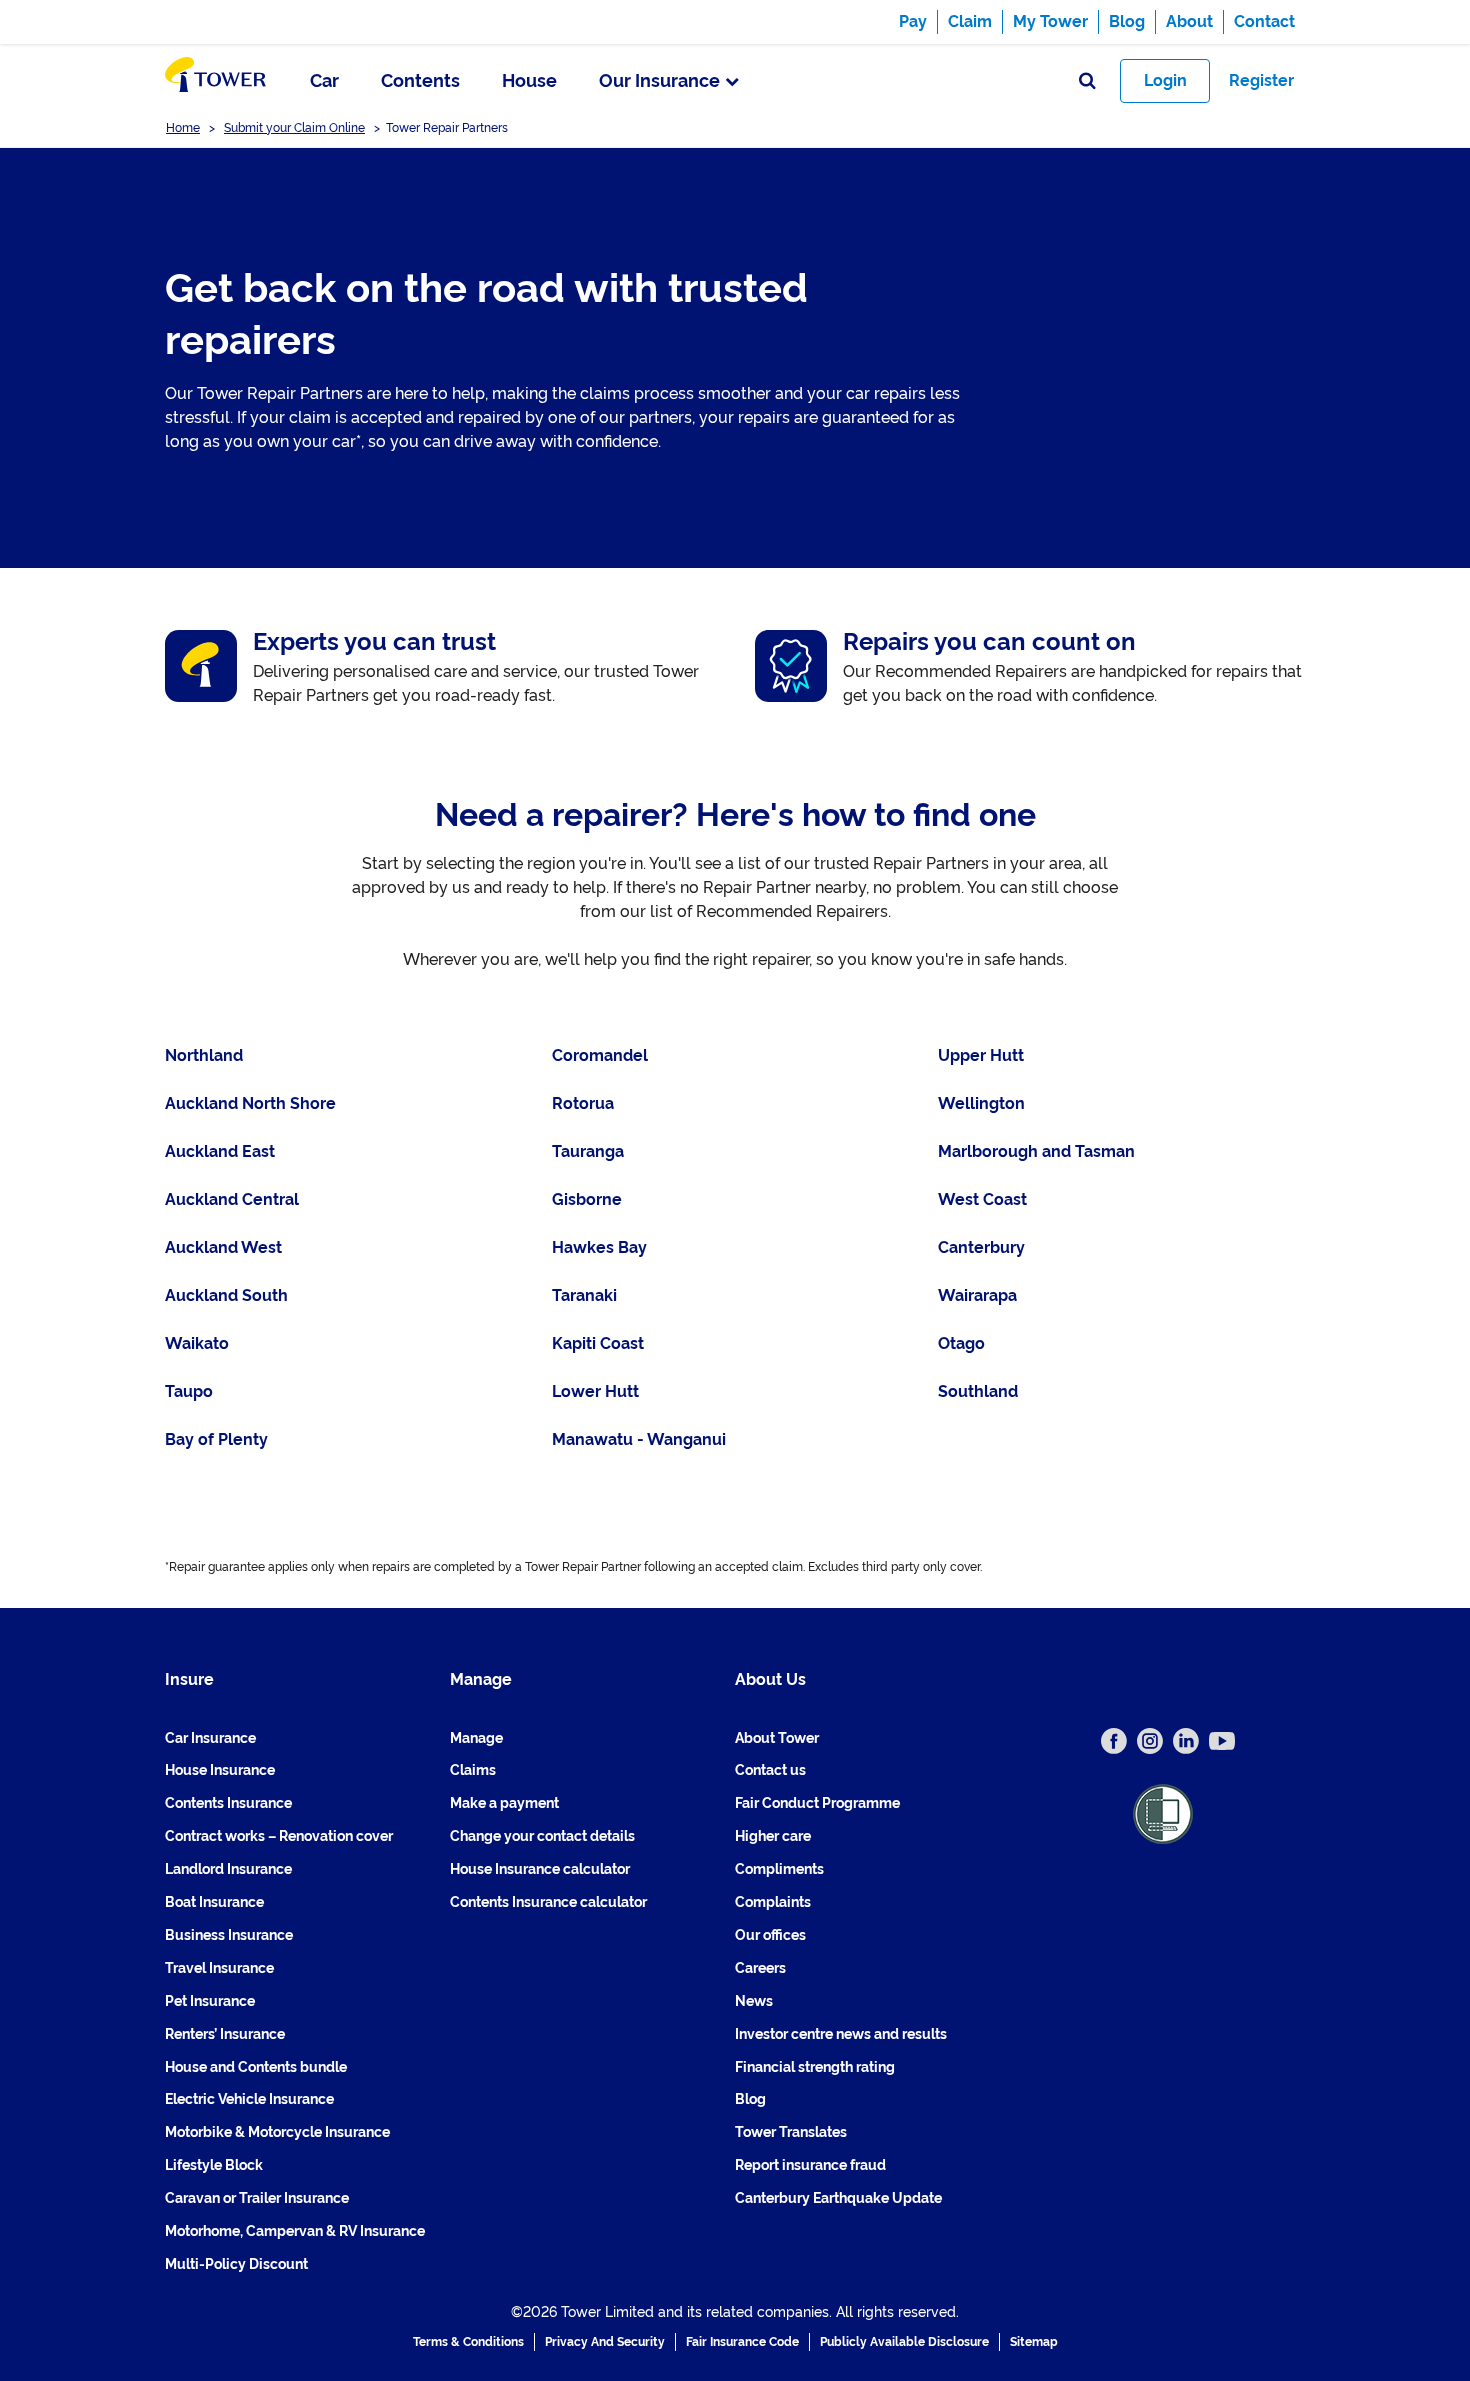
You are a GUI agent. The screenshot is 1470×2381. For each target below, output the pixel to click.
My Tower (1050, 21)
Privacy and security (605, 2342)
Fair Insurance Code (742, 2342)
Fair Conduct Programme (817, 1803)
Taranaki (584, 1295)
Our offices (770, 1935)
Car (324, 80)
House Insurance (220, 1770)
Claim (970, 21)
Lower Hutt (595, 1391)
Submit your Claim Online (294, 128)
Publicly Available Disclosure (904, 2342)
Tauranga (588, 1151)
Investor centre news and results (841, 2034)
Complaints (773, 1902)
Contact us (770, 1770)
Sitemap (1034, 2342)
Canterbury (981, 1247)
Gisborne (587, 1199)
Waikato (197, 1343)
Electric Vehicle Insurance (249, 2099)
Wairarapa (977, 1295)
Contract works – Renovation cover (279, 1836)
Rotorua (583, 1103)
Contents (420, 80)
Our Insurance (659, 80)
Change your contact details (542, 1836)
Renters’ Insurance (225, 2034)
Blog (1127, 21)
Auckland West (223, 1247)
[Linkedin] (1186, 1741)
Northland (204, 1055)
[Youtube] (1222, 1741)
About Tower (777, 1738)
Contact (1264, 21)
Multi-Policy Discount (236, 2264)
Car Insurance (210, 1738)
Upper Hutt (981, 1055)
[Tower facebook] (1114, 1741)
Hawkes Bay (599, 1247)
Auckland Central (232, 1199)
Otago (961, 1343)
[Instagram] (1150, 1741)
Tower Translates (791, 2132)
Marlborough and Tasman (1036, 1151)
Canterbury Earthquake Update (838, 2198)
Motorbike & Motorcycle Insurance (277, 2132)
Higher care (773, 1836)
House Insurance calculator (540, 1869)
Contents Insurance (228, 1803)
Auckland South (226, 1295)
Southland (978, 1391)
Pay (913, 21)
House (529, 80)
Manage (476, 1738)
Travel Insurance (219, 1968)
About (1189, 21)
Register (1261, 80)
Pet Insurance (210, 2001)
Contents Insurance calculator (548, 1902)
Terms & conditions (468, 2342)
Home (183, 128)
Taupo (189, 1391)
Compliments (779, 1869)
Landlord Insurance (228, 1869)
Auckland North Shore (250, 1103)
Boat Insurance (214, 1902)
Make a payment (504, 1803)
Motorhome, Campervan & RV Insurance (295, 2231)
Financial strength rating (815, 2067)
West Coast (982, 1199)
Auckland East (220, 1151)
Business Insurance (229, 1935)
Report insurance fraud (810, 2165)
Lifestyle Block (214, 2165)
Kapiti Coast (598, 1343)
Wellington (981, 1103)
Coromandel (600, 1055)
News (754, 2001)
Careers (760, 1968)
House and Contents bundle (256, 2067)
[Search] (1087, 81)
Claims (473, 1770)
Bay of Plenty (216, 1439)
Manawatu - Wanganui (639, 1439)
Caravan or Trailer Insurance (257, 2198)
